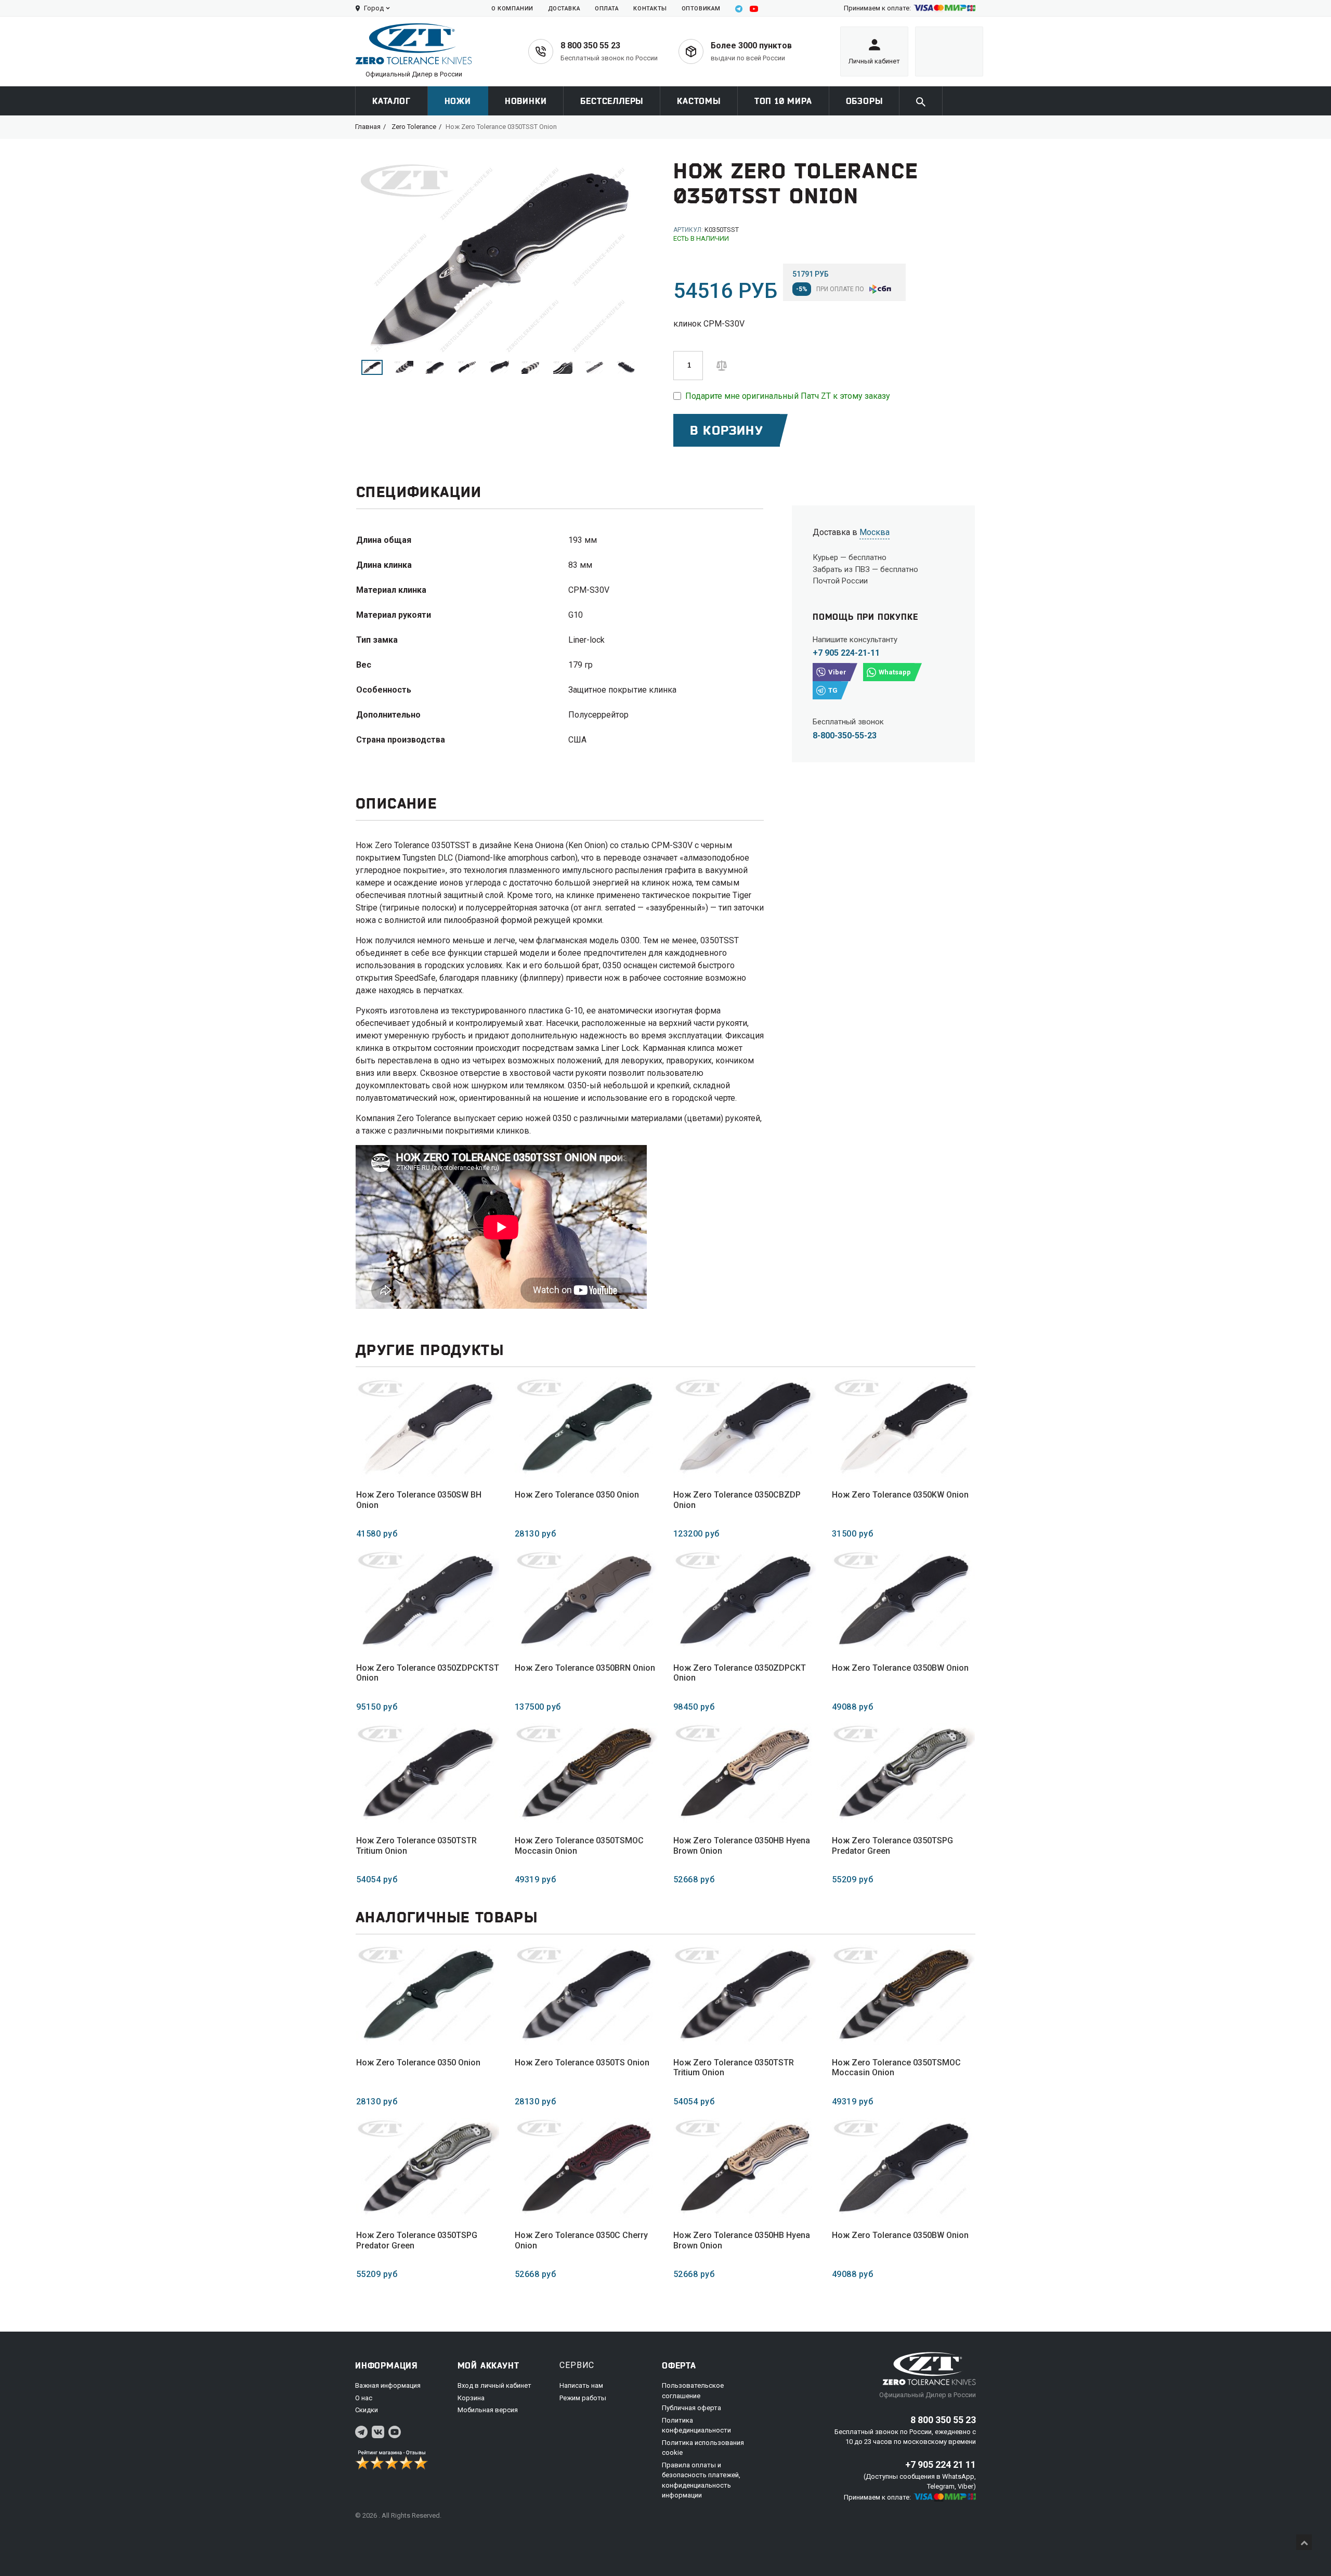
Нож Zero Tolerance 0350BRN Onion (585, 1668)
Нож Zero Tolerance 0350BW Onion (900, 1668)
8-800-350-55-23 (845, 736)
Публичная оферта (691, 2408)
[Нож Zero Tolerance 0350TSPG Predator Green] (903, 1773)
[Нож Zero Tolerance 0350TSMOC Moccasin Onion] (586, 1773)
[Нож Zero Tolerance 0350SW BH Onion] (428, 1428)
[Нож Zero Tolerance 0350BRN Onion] (586, 1600)
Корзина (471, 2398)
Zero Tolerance (414, 127)
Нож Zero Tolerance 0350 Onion (577, 1495)
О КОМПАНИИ (512, 9)
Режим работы (583, 2398)
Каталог (392, 101)
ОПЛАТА (607, 9)
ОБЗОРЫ (864, 101)
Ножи (458, 101)
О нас (364, 2398)
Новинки (526, 101)
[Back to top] (1304, 2542)
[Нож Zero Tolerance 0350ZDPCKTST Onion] (428, 1600)
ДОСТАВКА (564, 9)
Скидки (367, 2410)
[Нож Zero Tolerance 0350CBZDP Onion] (745, 1428)
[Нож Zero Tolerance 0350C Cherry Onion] (586, 2168)
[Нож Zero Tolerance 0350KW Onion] (903, 1428)
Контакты (650, 9)
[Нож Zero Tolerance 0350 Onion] (586, 1428)
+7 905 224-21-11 (846, 653)
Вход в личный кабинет (494, 2385)
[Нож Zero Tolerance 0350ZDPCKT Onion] (745, 1600)
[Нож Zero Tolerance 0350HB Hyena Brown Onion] (745, 1773)
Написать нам (581, 2385)
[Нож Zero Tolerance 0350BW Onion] (903, 1600)
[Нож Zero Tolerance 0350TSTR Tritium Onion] (428, 1773)
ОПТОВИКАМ (701, 9)
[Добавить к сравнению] (722, 365)
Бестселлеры (612, 101)
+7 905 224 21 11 (941, 2464)
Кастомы (699, 101)
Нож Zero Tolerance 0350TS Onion (582, 2063)
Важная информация (388, 2385)
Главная (368, 127)
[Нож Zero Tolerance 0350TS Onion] (586, 1995)
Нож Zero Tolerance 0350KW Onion (900, 1495)
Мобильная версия (488, 2410)
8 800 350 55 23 (590, 45)
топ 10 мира (783, 101)
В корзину (727, 430)
